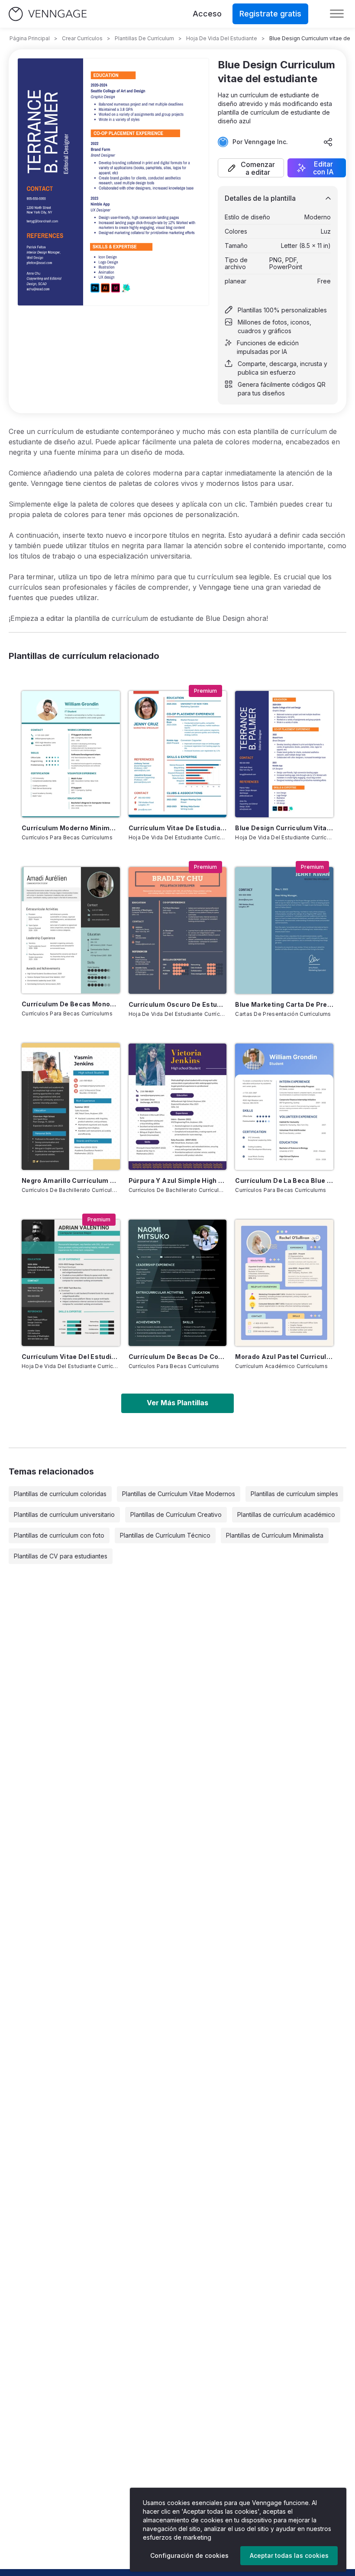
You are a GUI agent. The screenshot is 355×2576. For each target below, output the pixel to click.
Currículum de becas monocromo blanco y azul (71, 1004)
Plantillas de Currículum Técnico (165, 1535)
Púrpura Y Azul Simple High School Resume (178, 1180)
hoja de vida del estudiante (222, 38)
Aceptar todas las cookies (289, 2555)
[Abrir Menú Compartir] (328, 142)
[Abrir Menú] (337, 14)
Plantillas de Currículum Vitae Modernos (179, 1494)
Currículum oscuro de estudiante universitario (178, 1004)
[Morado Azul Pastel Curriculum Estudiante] (284, 1283)
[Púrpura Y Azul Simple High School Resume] (178, 1107)
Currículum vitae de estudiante (178, 828)
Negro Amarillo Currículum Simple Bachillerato (71, 1180)
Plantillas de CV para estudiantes (61, 1556)
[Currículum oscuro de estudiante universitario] (178, 930)
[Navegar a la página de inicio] (48, 14)
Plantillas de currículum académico (286, 1514)
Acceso (207, 14)
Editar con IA (323, 168)
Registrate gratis (270, 14)
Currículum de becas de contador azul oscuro (178, 1357)
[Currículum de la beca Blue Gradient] (284, 1107)
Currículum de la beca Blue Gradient (284, 1180)
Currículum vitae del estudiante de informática (71, 1357)
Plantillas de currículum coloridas (60, 1494)
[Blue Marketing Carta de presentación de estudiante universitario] (284, 930)
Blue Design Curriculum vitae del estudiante (284, 828)
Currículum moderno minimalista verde (71, 828)
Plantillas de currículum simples (294, 1494)
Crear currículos (82, 38)
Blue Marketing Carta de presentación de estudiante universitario (284, 1004)
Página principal (30, 38)
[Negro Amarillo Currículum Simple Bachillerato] (71, 1106)
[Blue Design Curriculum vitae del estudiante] (284, 754)
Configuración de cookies (189, 2555)
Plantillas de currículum (144, 38)
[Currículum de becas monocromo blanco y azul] (71, 930)
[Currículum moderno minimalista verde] (71, 754)
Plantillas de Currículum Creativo (176, 1514)
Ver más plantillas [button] (177, 1403)
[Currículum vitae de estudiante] (178, 754)
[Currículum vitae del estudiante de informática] (71, 1283)
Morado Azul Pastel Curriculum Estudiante (284, 1357)
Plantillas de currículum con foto (59, 1535)
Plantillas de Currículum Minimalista (275, 1535)
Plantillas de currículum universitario (64, 1514)
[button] (251, 168)
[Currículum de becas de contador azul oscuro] (178, 1283)
